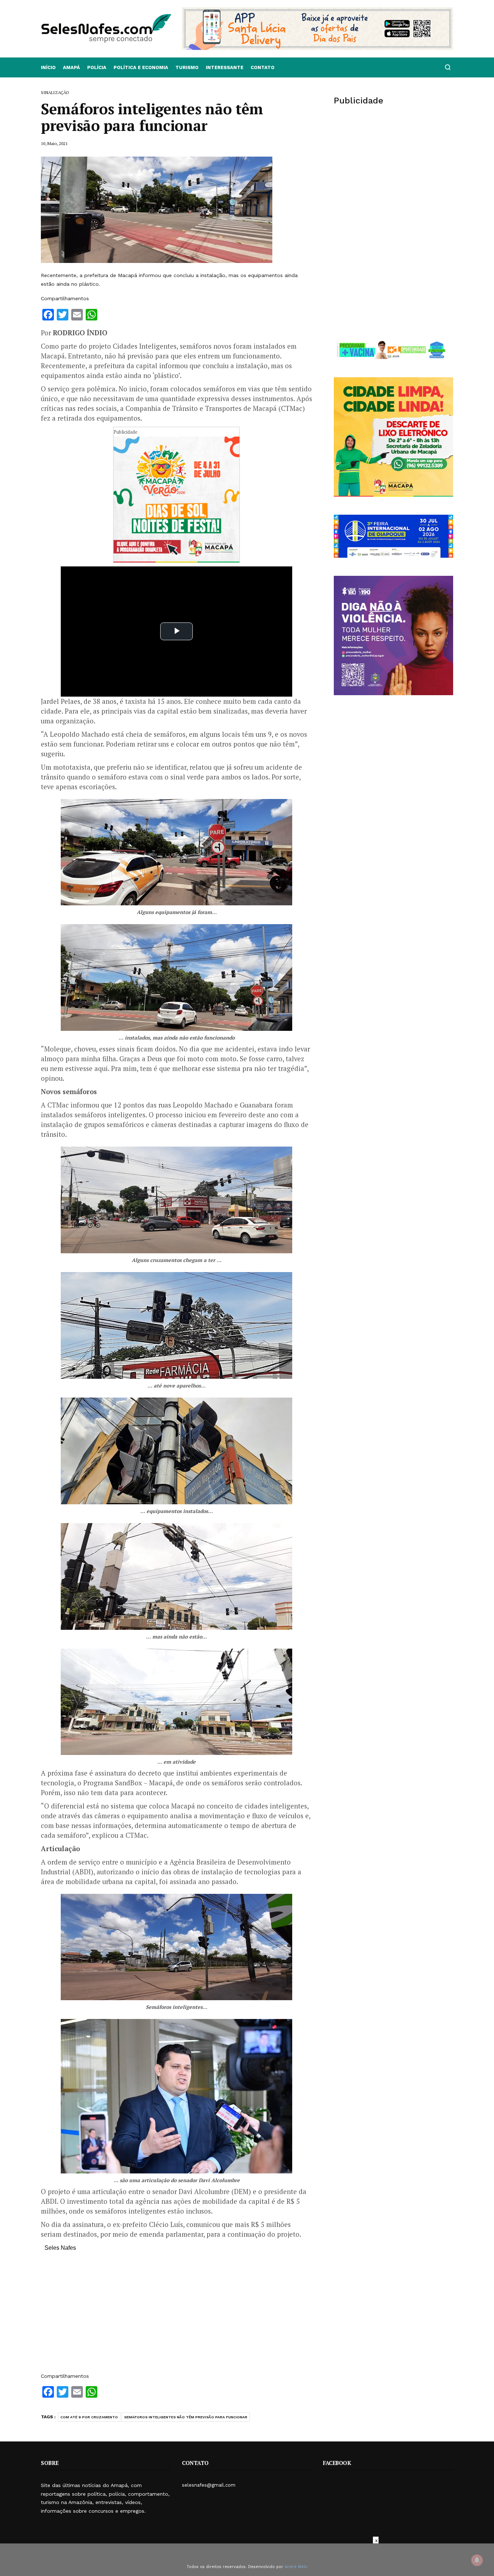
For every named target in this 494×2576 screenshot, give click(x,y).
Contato (263, 67)
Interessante (225, 67)
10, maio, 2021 (54, 143)
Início (48, 67)
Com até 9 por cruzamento (89, 2417)
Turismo (187, 67)
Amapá (71, 67)
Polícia (97, 67)
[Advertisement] (176, 2316)
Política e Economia (141, 67)
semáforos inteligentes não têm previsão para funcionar (186, 2417)
